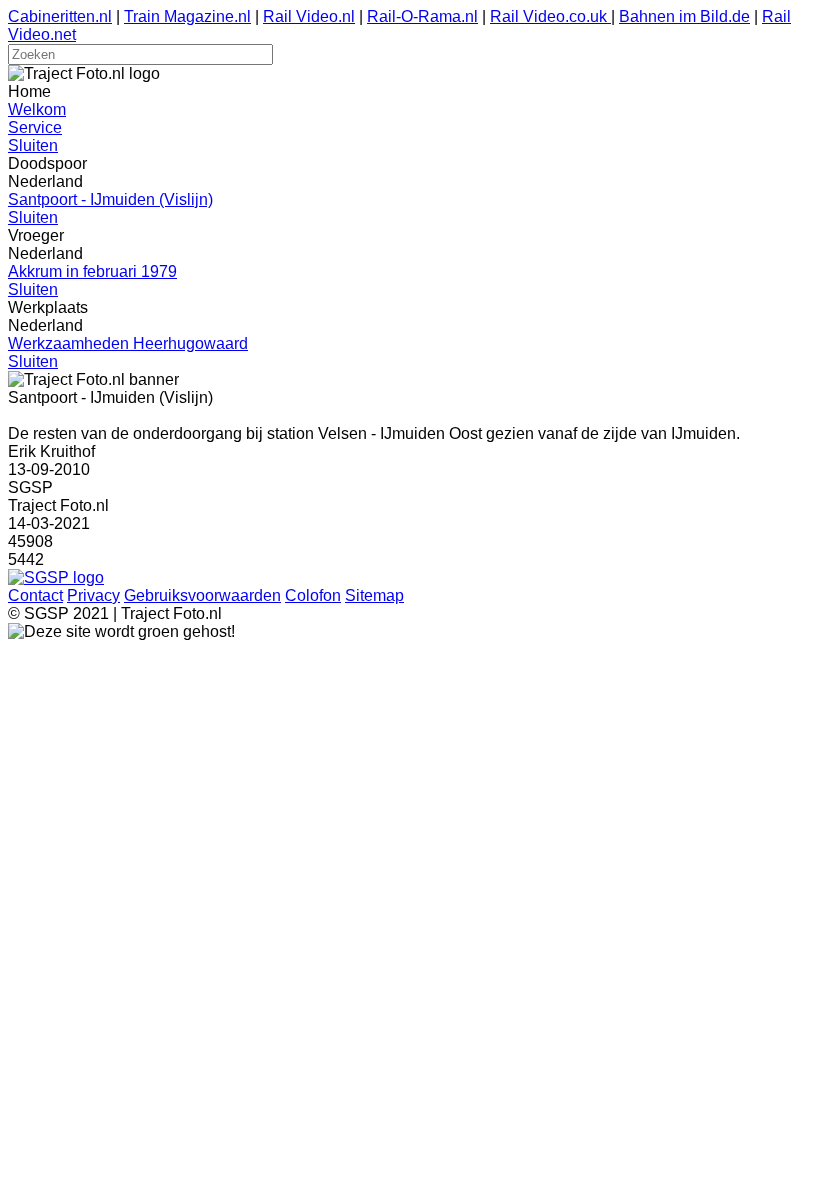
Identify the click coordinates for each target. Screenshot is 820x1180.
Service (35, 127)
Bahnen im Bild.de (684, 16)
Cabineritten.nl (60, 16)
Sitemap (374, 595)
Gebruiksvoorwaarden (202, 595)
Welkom (37, 109)
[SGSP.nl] (56, 577)
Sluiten (33, 145)
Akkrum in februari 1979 (92, 271)
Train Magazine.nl (187, 16)
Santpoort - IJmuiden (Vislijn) (110, 199)
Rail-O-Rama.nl (422, 16)
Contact (35, 595)
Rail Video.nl (309, 16)
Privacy (93, 595)
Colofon (313, 595)
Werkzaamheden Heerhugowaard (128, 343)
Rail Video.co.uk (550, 16)
